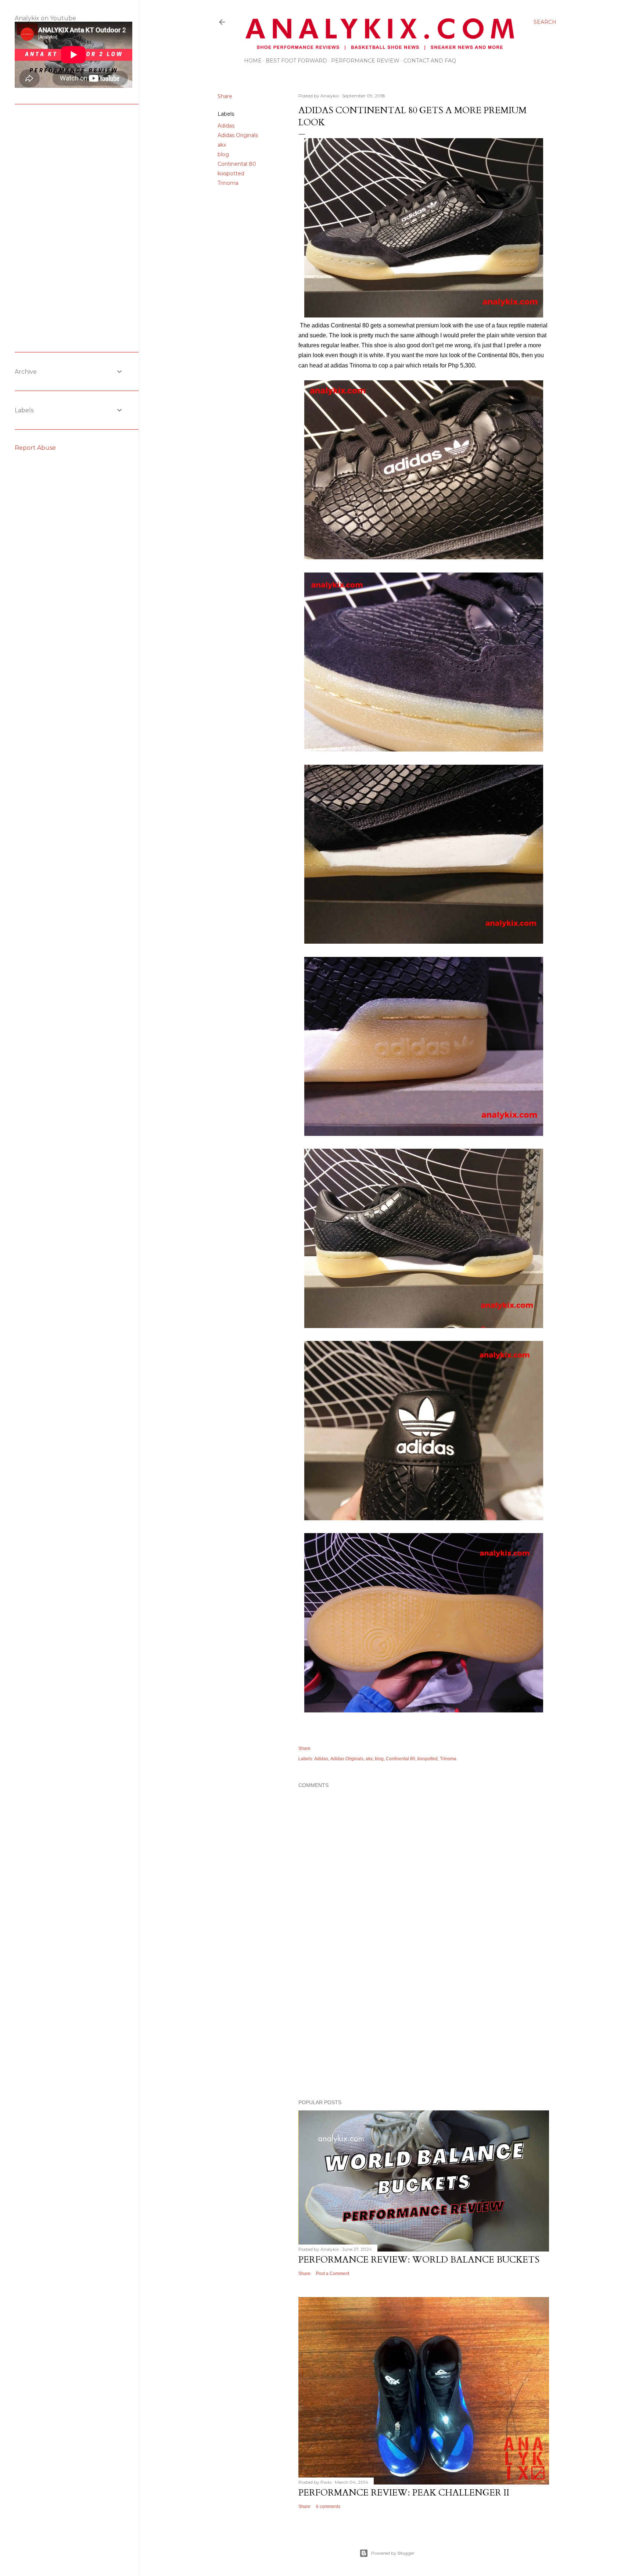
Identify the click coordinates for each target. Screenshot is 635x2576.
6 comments (328, 2507)
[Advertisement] (424, 2030)
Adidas (226, 126)
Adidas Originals (238, 135)
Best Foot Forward (296, 61)
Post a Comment (333, 2274)
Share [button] (225, 96)
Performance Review (365, 61)
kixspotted (231, 173)
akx (222, 145)
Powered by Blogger (393, 2553)
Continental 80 (237, 164)
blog (223, 154)
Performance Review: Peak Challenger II (404, 2493)
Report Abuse (35, 448)
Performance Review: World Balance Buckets (419, 2260)
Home (253, 61)
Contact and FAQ (430, 61)
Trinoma (228, 183)
